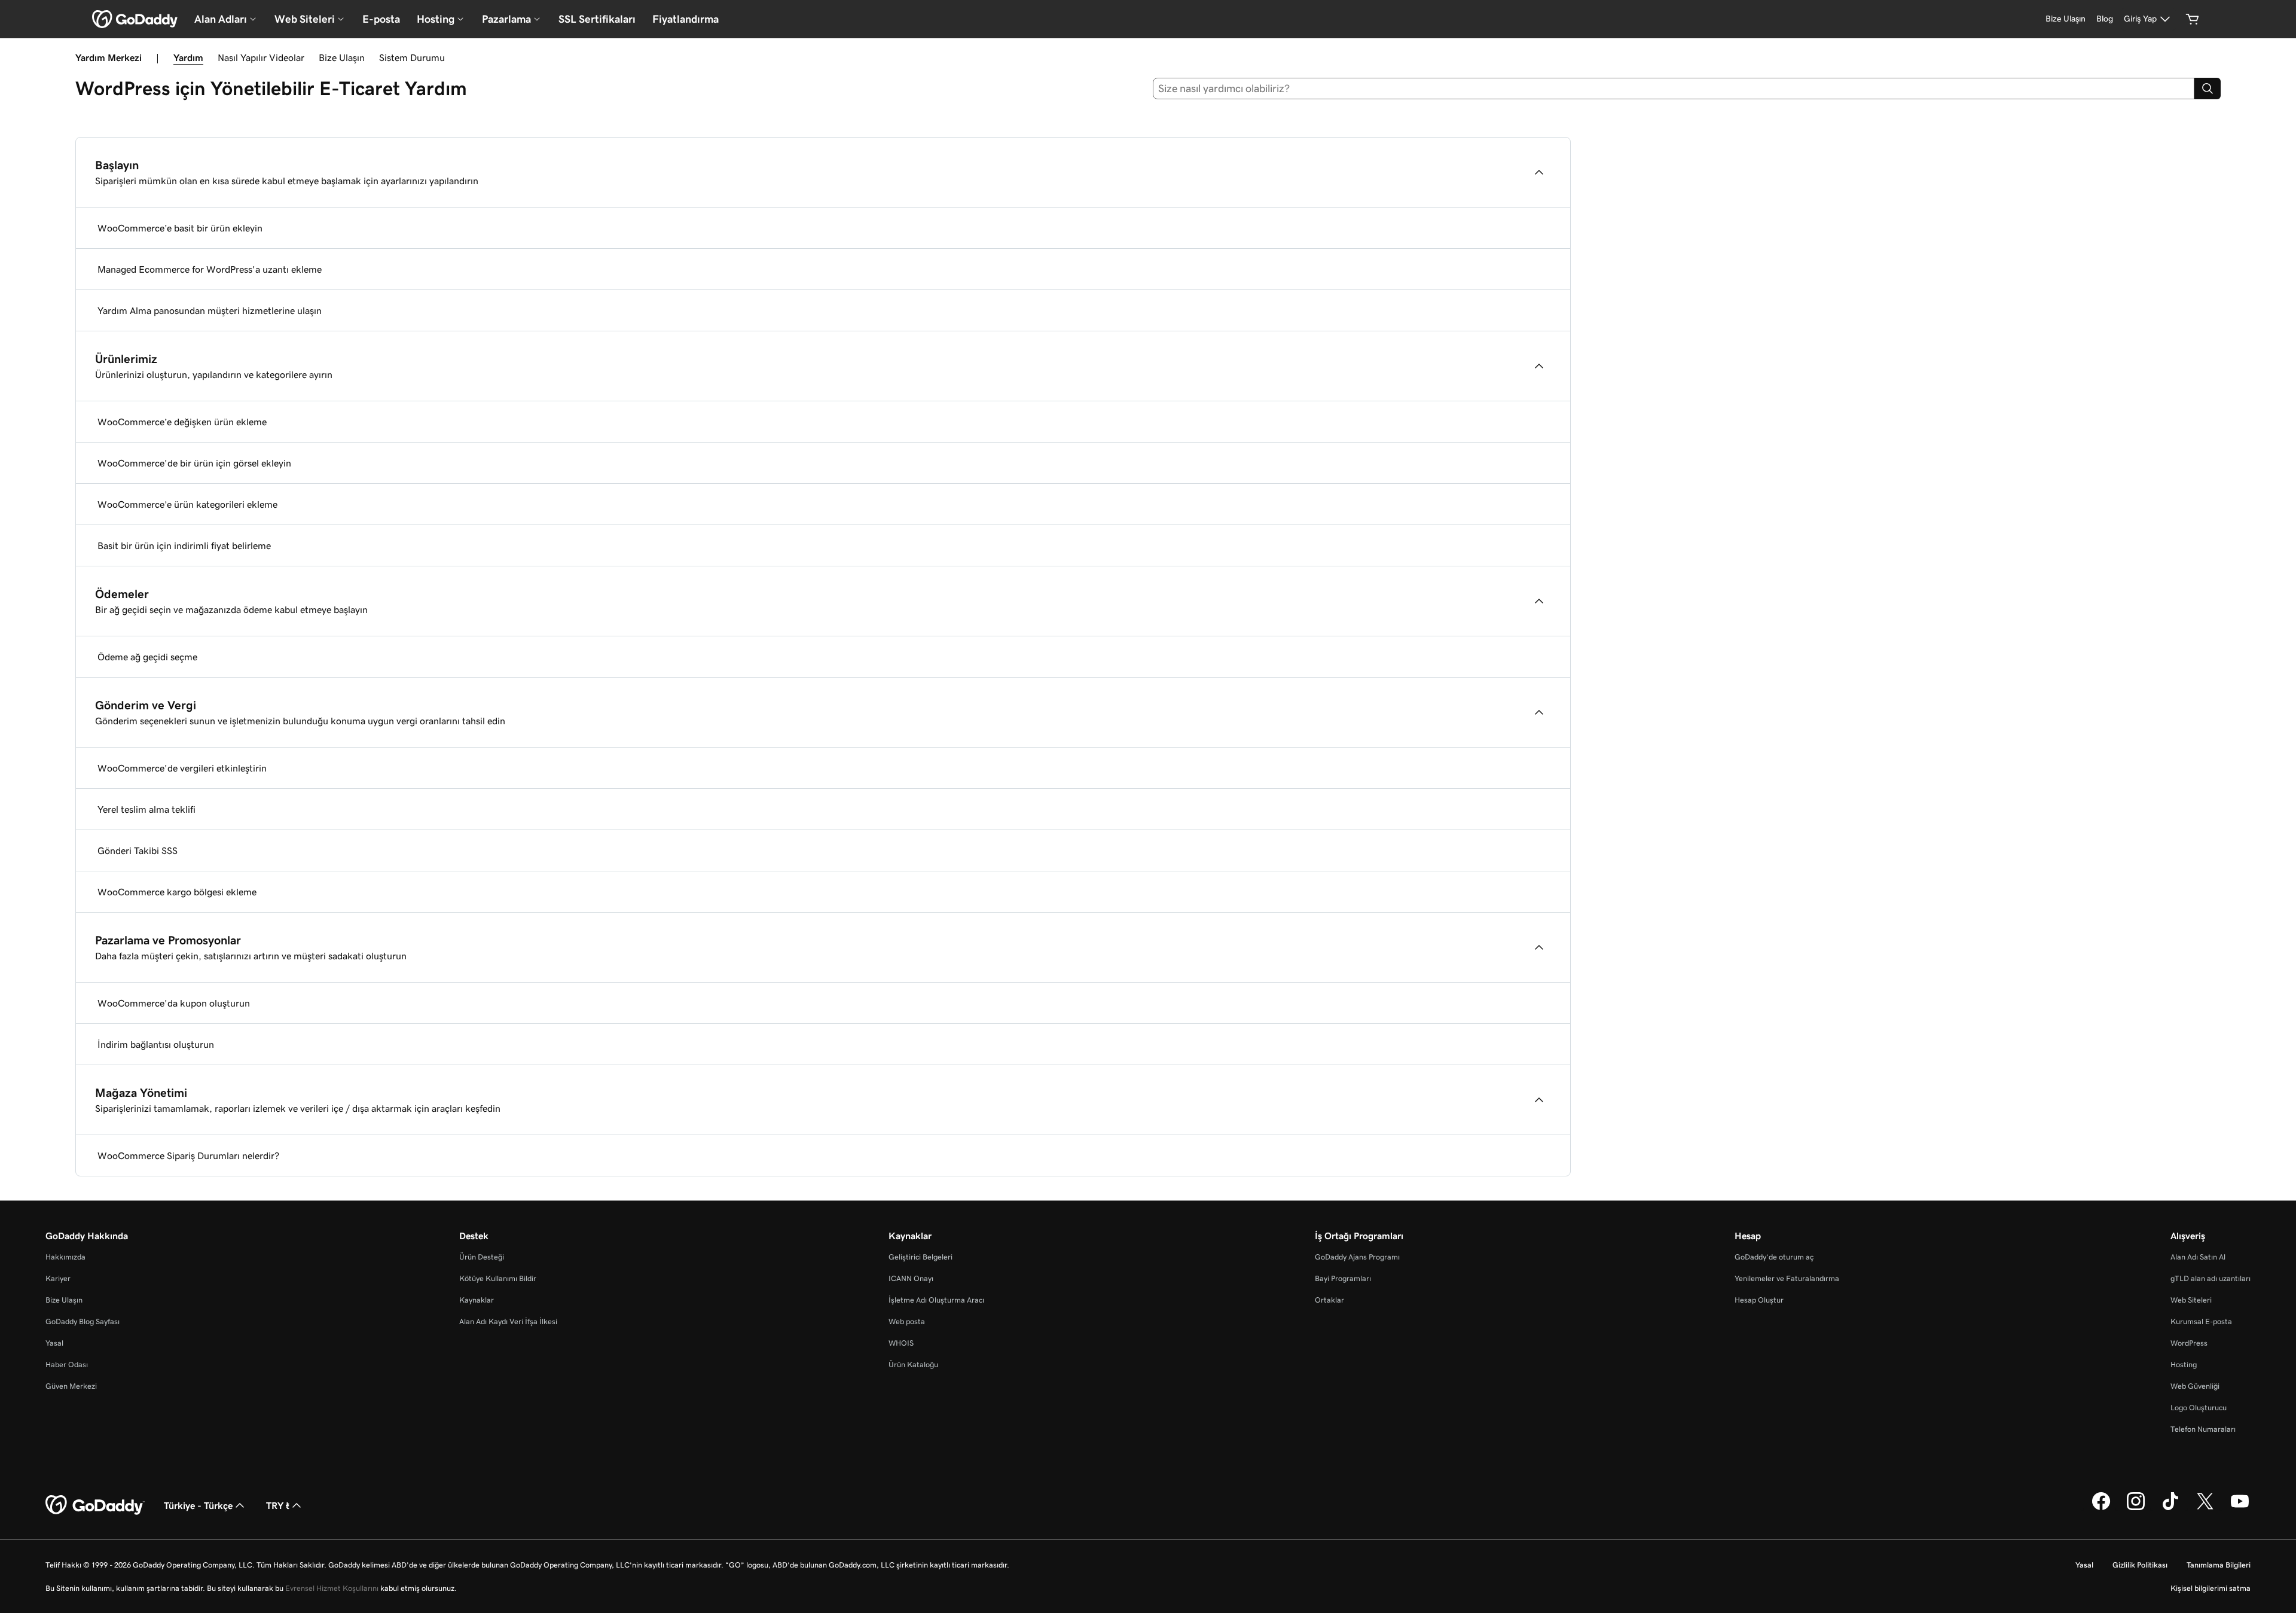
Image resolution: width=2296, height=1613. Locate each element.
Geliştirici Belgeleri (920, 1257)
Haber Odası (67, 1365)
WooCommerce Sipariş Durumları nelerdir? (188, 1155)
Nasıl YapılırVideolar (261, 57)
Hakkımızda (65, 1257)
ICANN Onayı (911, 1278)
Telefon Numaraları (2203, 1429)
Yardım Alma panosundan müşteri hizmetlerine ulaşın (210, 310)
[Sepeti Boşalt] (2193, 19)
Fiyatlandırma (686, 19)
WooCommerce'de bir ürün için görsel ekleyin (194, 463)
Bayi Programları (1343, 1278)
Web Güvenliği (2195, 1386)
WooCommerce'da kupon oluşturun (174, 1003)
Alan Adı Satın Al (2198, 1257)
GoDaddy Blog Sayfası (83, 1321)
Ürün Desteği (482, 1257)
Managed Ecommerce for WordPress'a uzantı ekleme (210, 269)
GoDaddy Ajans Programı (1357, 1257)
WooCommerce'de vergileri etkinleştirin (182, 768)
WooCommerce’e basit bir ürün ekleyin (180, 228)
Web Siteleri (2191, 1300)
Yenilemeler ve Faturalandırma (1787, 1278)
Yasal (54, 1343)
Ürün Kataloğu (913, 1365)
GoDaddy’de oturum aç (1774, 1257)
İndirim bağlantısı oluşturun (156, 1044)
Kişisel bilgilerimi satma (2210, 1588)
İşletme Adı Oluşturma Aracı (936, 1300)
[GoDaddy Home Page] (95, 1505)
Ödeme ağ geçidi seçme (147, 657)
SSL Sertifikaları (597, 19)
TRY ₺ (278, 1505)
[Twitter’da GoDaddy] (2205, 1508)
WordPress (2189, 1343)
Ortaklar (1329, 1300)
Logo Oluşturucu (2199, 1408)
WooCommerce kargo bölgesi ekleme (177, 892)
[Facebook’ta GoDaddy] (2101, 1508)
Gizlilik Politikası (2140, 1565)
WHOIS (901, 1343)
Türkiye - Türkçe (198, 1505)
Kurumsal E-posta (2201, 1321)
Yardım (188, 57)
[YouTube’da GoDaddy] (2240, 1508)
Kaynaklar (477, 1300)
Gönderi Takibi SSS (138, 850)
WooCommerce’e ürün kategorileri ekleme (187, 504)
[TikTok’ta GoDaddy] (2170, 1508)
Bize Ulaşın (342, 57)
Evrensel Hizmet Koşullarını (332, 1588)
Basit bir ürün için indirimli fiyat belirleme (184, 545)
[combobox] (1674, 89)
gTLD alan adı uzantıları (2210, 1278)
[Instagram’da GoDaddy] (2136, 1508)
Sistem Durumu (412, 57)
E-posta (381, 19)
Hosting (2184, 1365)
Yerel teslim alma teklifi (146, 809)
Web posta (907, 1321)
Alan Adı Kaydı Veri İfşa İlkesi (508, 1321)
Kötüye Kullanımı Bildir (498, 1278)
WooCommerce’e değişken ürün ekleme (182, 422)
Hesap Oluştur (1759, 1300)
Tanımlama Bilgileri (2219, 1565)
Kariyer (58, 1278)
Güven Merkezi (71, 1386)
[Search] (2208, 89)
